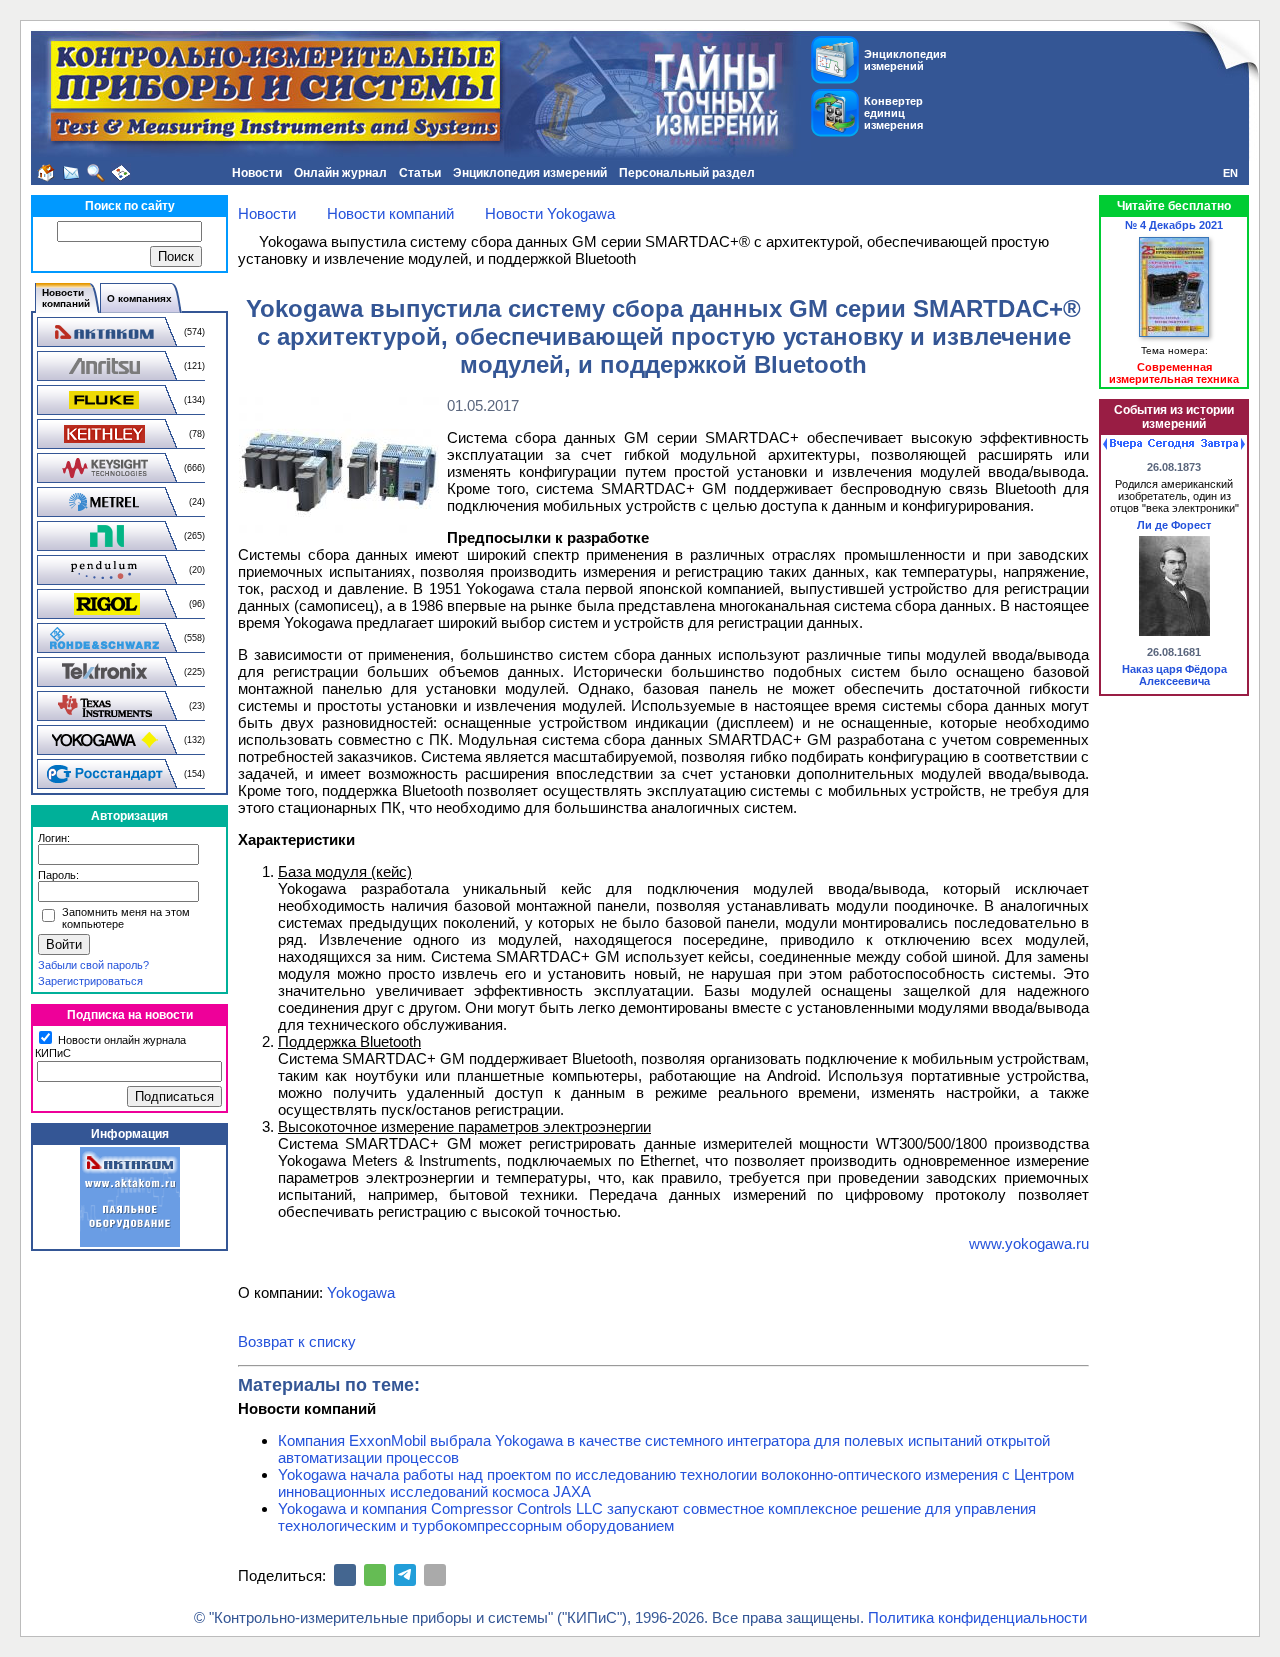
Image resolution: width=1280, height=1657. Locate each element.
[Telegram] (405, 1575)
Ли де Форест (1174, 525)
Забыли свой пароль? (93, 965)
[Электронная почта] (435, 1575)
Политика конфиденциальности (977, 1617)
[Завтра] (1223, 444)
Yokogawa (361, 1292)
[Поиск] (96, 173)
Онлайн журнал (340, 173)
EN (1230, 173)
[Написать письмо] (71, 173)
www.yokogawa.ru (1029, 1243)
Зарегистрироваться (90, 981)
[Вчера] (1122, 444)
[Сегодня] (1171, 444)
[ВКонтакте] (345, 1575)
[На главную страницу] (46, 173)
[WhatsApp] (375, 1575)
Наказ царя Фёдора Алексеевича (1174, 675)
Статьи (420, 173)
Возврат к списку (297, 1341)
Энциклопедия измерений (530, 173)
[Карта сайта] (121, 173)
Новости (257, 173)
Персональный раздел (687, 173)
